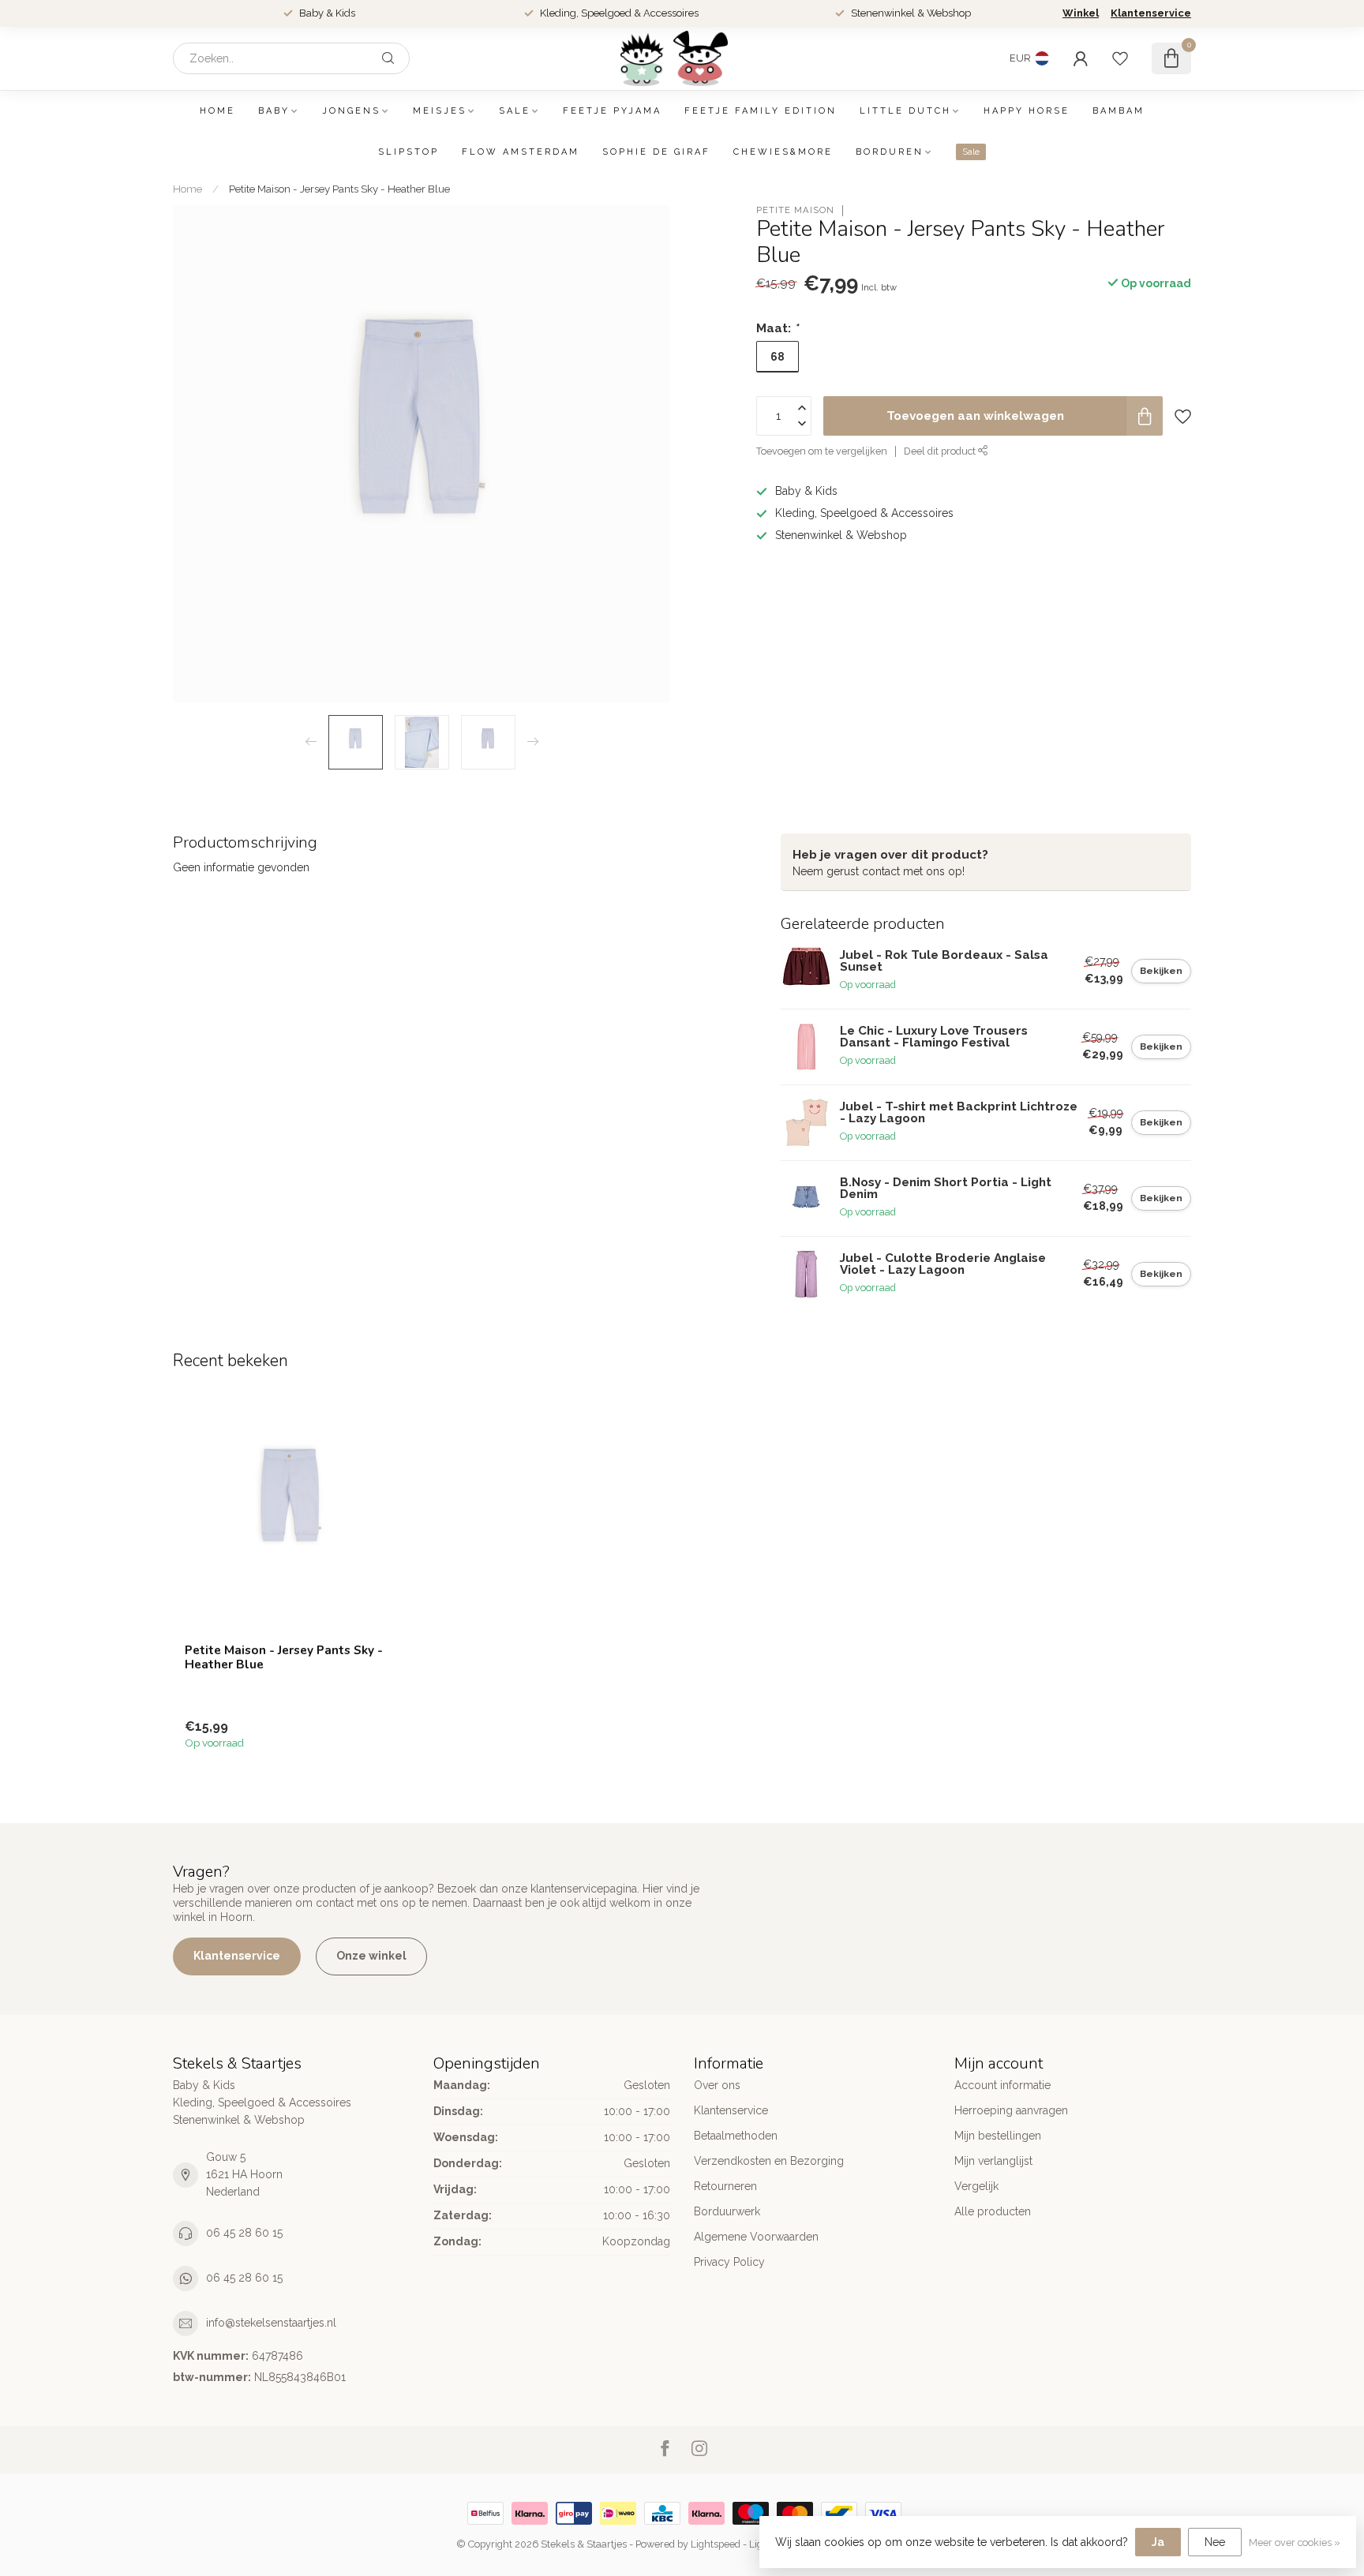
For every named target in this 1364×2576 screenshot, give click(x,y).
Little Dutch (905, 111)
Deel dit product (941, 451)
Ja (1158, 2542)
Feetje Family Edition (761, 111)
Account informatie (1002, 2085)
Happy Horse (1027, 111)
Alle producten (993, 2211)
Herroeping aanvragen (1011, 2110)
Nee (1215, 2542)
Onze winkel (371, 1956)
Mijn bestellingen (998, 2136)
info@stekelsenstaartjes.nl (271, 2323)
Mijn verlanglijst (993, 2161)
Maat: (777, 328)
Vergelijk (976, 2186)
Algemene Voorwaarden (756, 2237)
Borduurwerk (727, 2211)
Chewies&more (783, 152)
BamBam (1119, 111)
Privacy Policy (729, 2262)
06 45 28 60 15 (244, 2233)
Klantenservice (1151, 13)
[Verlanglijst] (1120, 58)
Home (217, 111)
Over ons (717, 2085)
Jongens (351, 111)
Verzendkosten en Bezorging (769, 2161)
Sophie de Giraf (656, 152)
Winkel (1081, 13)
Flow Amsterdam (521, 152)
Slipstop (408, 152)
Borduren (890, 152)
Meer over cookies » (1295, 2542)
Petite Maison (795, 210)
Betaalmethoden (736, 2136)
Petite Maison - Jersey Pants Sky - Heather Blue (339, 189)
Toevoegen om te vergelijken (822, 451)
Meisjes (440, 111)
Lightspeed (716, 2544)
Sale (515, 111)
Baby (274, 111)
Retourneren (725, 2186)
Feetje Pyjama (612, 111)
